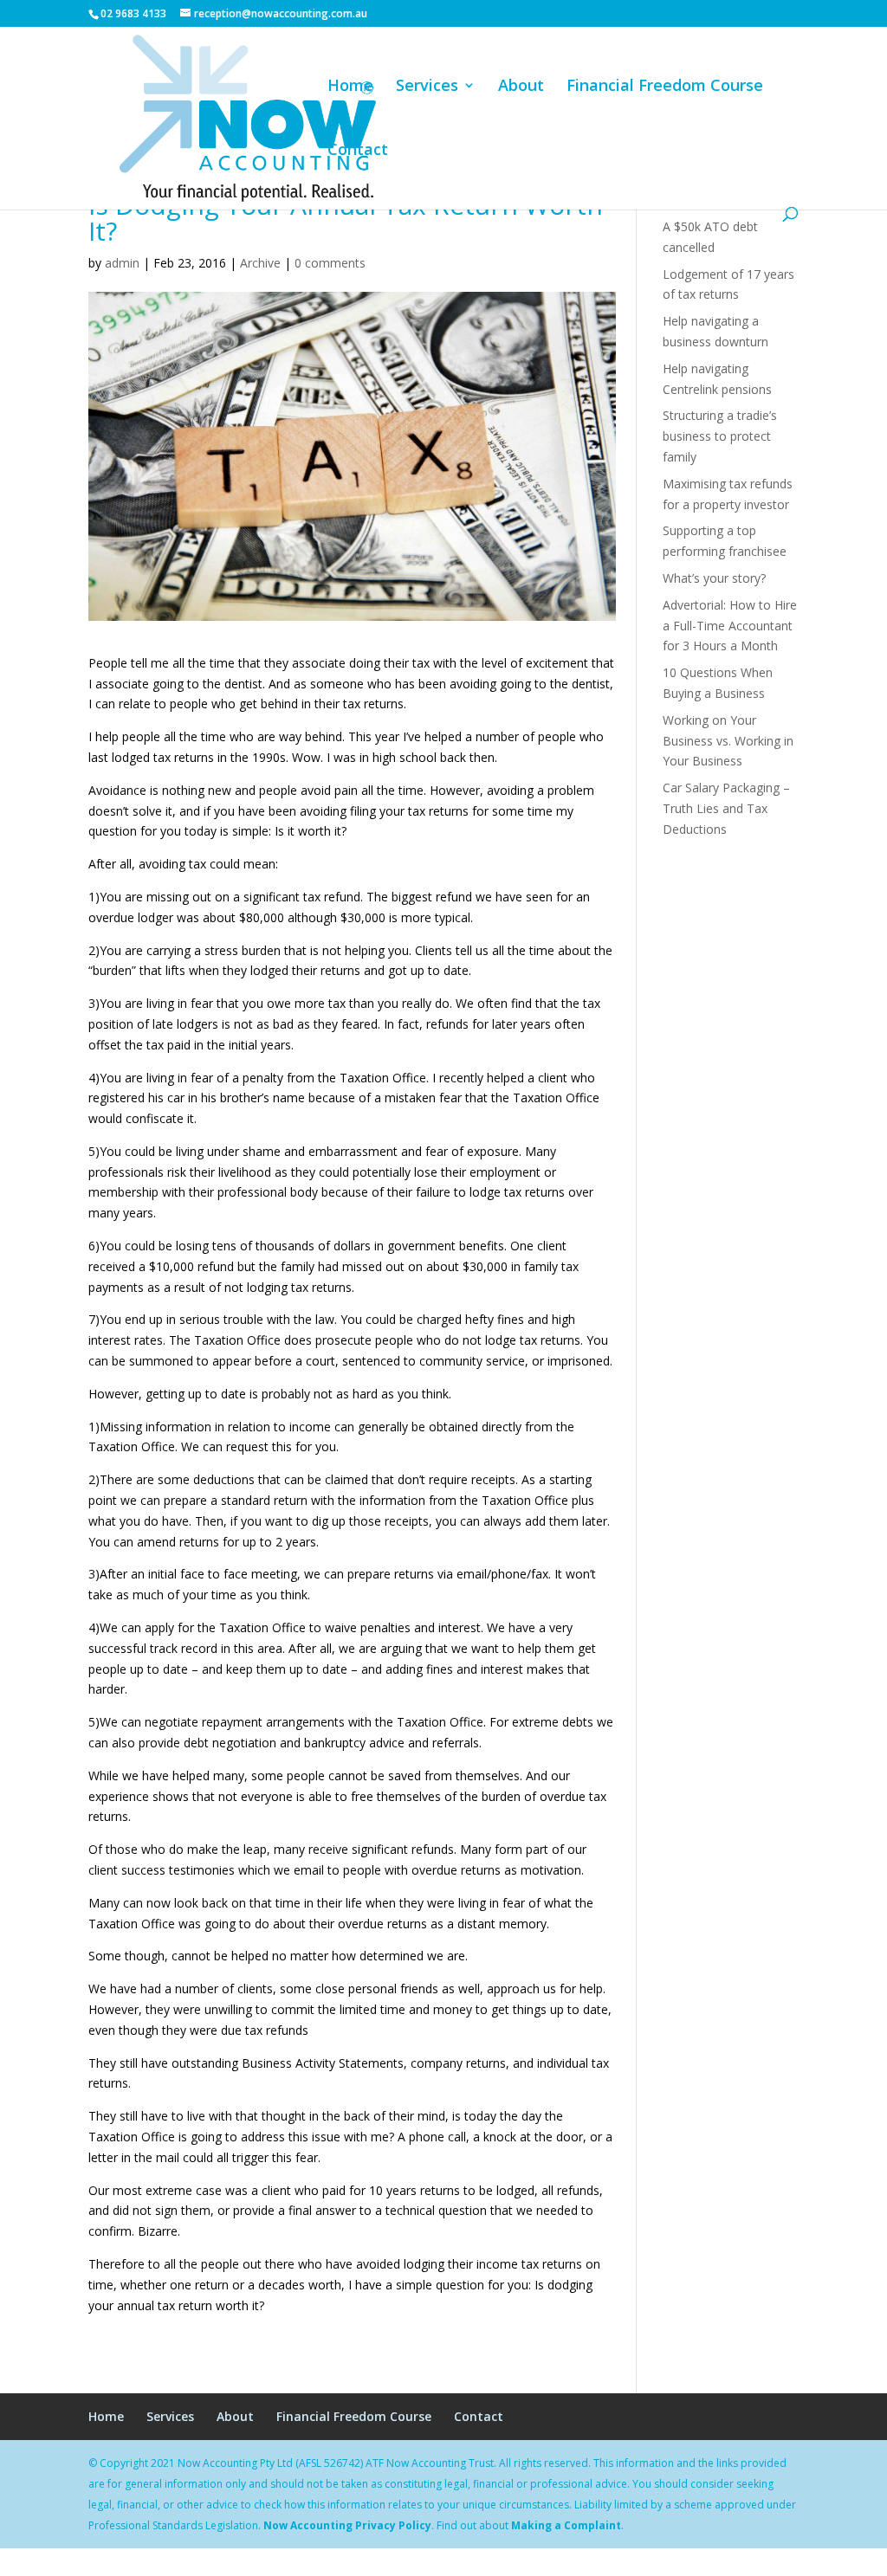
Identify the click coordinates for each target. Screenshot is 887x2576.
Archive (260, 263)
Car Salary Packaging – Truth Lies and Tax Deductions (726, 808)
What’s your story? (714, 578)
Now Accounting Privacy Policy (347, 2525)
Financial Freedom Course (665, 87)
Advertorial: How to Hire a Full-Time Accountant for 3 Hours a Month (730, 626)
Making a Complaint (566, 2525)
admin (122, 263)
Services (427, 87)
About (521, 87)
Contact (358, 151)
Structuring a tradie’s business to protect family (720, 436)
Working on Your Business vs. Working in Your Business (728, 741)
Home (350, 87)
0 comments (330, 263)
